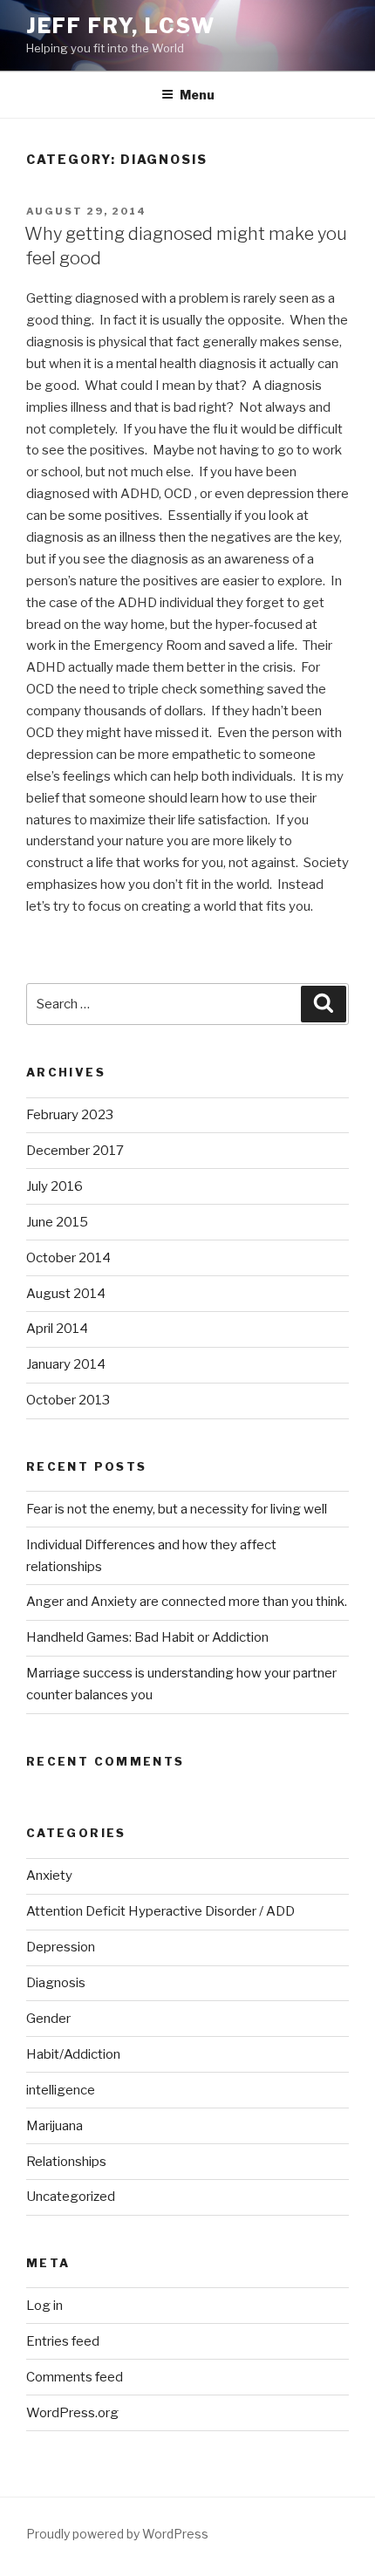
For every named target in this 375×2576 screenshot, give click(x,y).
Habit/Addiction (73, 2054)
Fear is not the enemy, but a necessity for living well (177, 1509)
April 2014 (57, 1329)
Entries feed (63, 2341)
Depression (61, 1947)
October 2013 (68, 1400)
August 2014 (66, 1294)
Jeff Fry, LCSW (121, 26)
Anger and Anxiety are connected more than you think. (187, 1602)
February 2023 (70, 1115)
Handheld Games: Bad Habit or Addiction (147, 1637)
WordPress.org (72, 2413)
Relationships (66, 2162)
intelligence (61, 2090)
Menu (197, 95)
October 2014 (68, 1258)
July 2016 (55, 1186)
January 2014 (66, 1364)
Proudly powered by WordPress (117, 2534)
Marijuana (55, 2126)
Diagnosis (56, 1983)
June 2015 (57, 1222)
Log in (44, 2306)
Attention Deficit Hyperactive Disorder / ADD (160, 1911)
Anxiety (49, 1876)
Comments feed (75, 2377)
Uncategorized (71, 2197)
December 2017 (75, 1151)
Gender (48, 2019)
